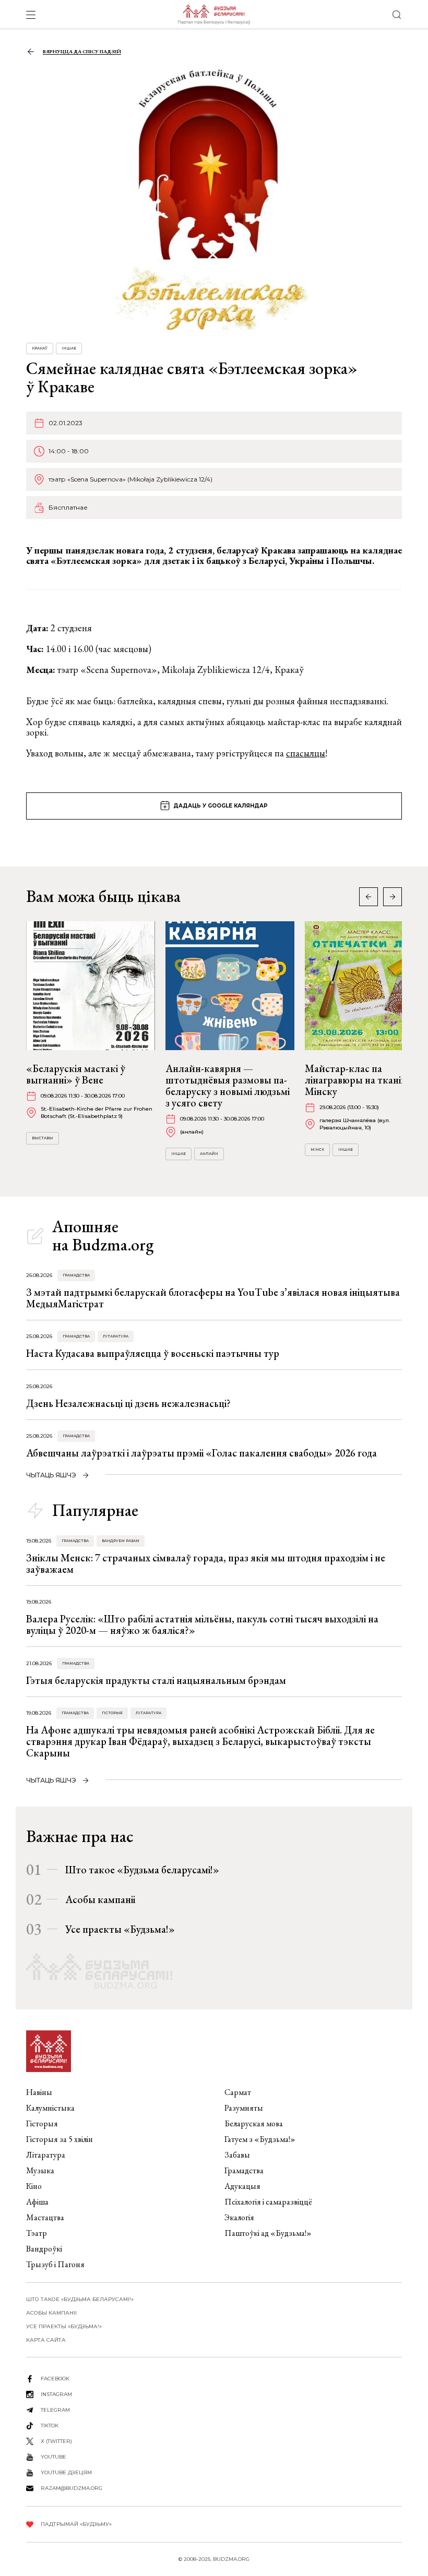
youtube (53, 2457)
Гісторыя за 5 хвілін (60, 2139)
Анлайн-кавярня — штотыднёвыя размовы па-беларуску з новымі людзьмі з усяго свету (228, 1086)
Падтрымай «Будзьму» (76, 2524)
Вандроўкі (44, 2249)
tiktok (50, 2425)
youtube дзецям (66, 2472)
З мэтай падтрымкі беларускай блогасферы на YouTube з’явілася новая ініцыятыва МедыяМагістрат (213, 1298)
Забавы (237, 2155)
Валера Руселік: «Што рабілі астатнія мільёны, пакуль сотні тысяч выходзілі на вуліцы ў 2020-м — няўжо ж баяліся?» (202, 1624)
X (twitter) (56, 2441)
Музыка (40, 2170)
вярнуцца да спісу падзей (82, 51)
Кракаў (40, 348)
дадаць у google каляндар (221, 806)
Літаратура (116, 1336)
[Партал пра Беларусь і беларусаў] (214, 15)
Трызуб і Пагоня (55, 2264)
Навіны (39, 2092)
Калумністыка (50, 2108)
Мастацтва (45, 2217)
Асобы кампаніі (100, 1899)
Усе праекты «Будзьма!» (120, 1929)
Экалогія (239, 2217)
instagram (56, 2394)
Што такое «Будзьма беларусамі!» (142, 1870)
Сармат (238, 2092)
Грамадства (76, 1275)
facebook (55, 2379)
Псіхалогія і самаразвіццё (268, 2202)
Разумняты (244, 2108)
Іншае (69, 348)
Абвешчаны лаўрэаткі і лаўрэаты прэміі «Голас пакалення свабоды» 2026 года (201, 1453)
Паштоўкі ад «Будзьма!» (268, 2233)
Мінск (317, 1149)
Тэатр (37, 2233)
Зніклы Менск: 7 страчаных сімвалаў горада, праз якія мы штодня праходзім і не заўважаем (206, 1563)
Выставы (43, 1138)
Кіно (34, 2186)
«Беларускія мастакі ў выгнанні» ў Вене (76, 1074)
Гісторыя (112, 1713)
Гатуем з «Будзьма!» (260, 2139)
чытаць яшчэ (51, 1475)
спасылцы (306, 753)
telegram (55, 2410)
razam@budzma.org (72, 2488)
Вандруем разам (121, 1541)
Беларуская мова (254, 2123)
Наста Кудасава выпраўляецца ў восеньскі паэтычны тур (153, 1353)
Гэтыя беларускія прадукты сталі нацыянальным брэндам (156, 1680)
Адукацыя (242, 2186)
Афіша (37, 2202)
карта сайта (46, 2340)
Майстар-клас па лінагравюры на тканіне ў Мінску (362, 1080)
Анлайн (209, 1154)
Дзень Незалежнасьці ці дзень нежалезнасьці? (128, 1403)
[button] (393, 897)
